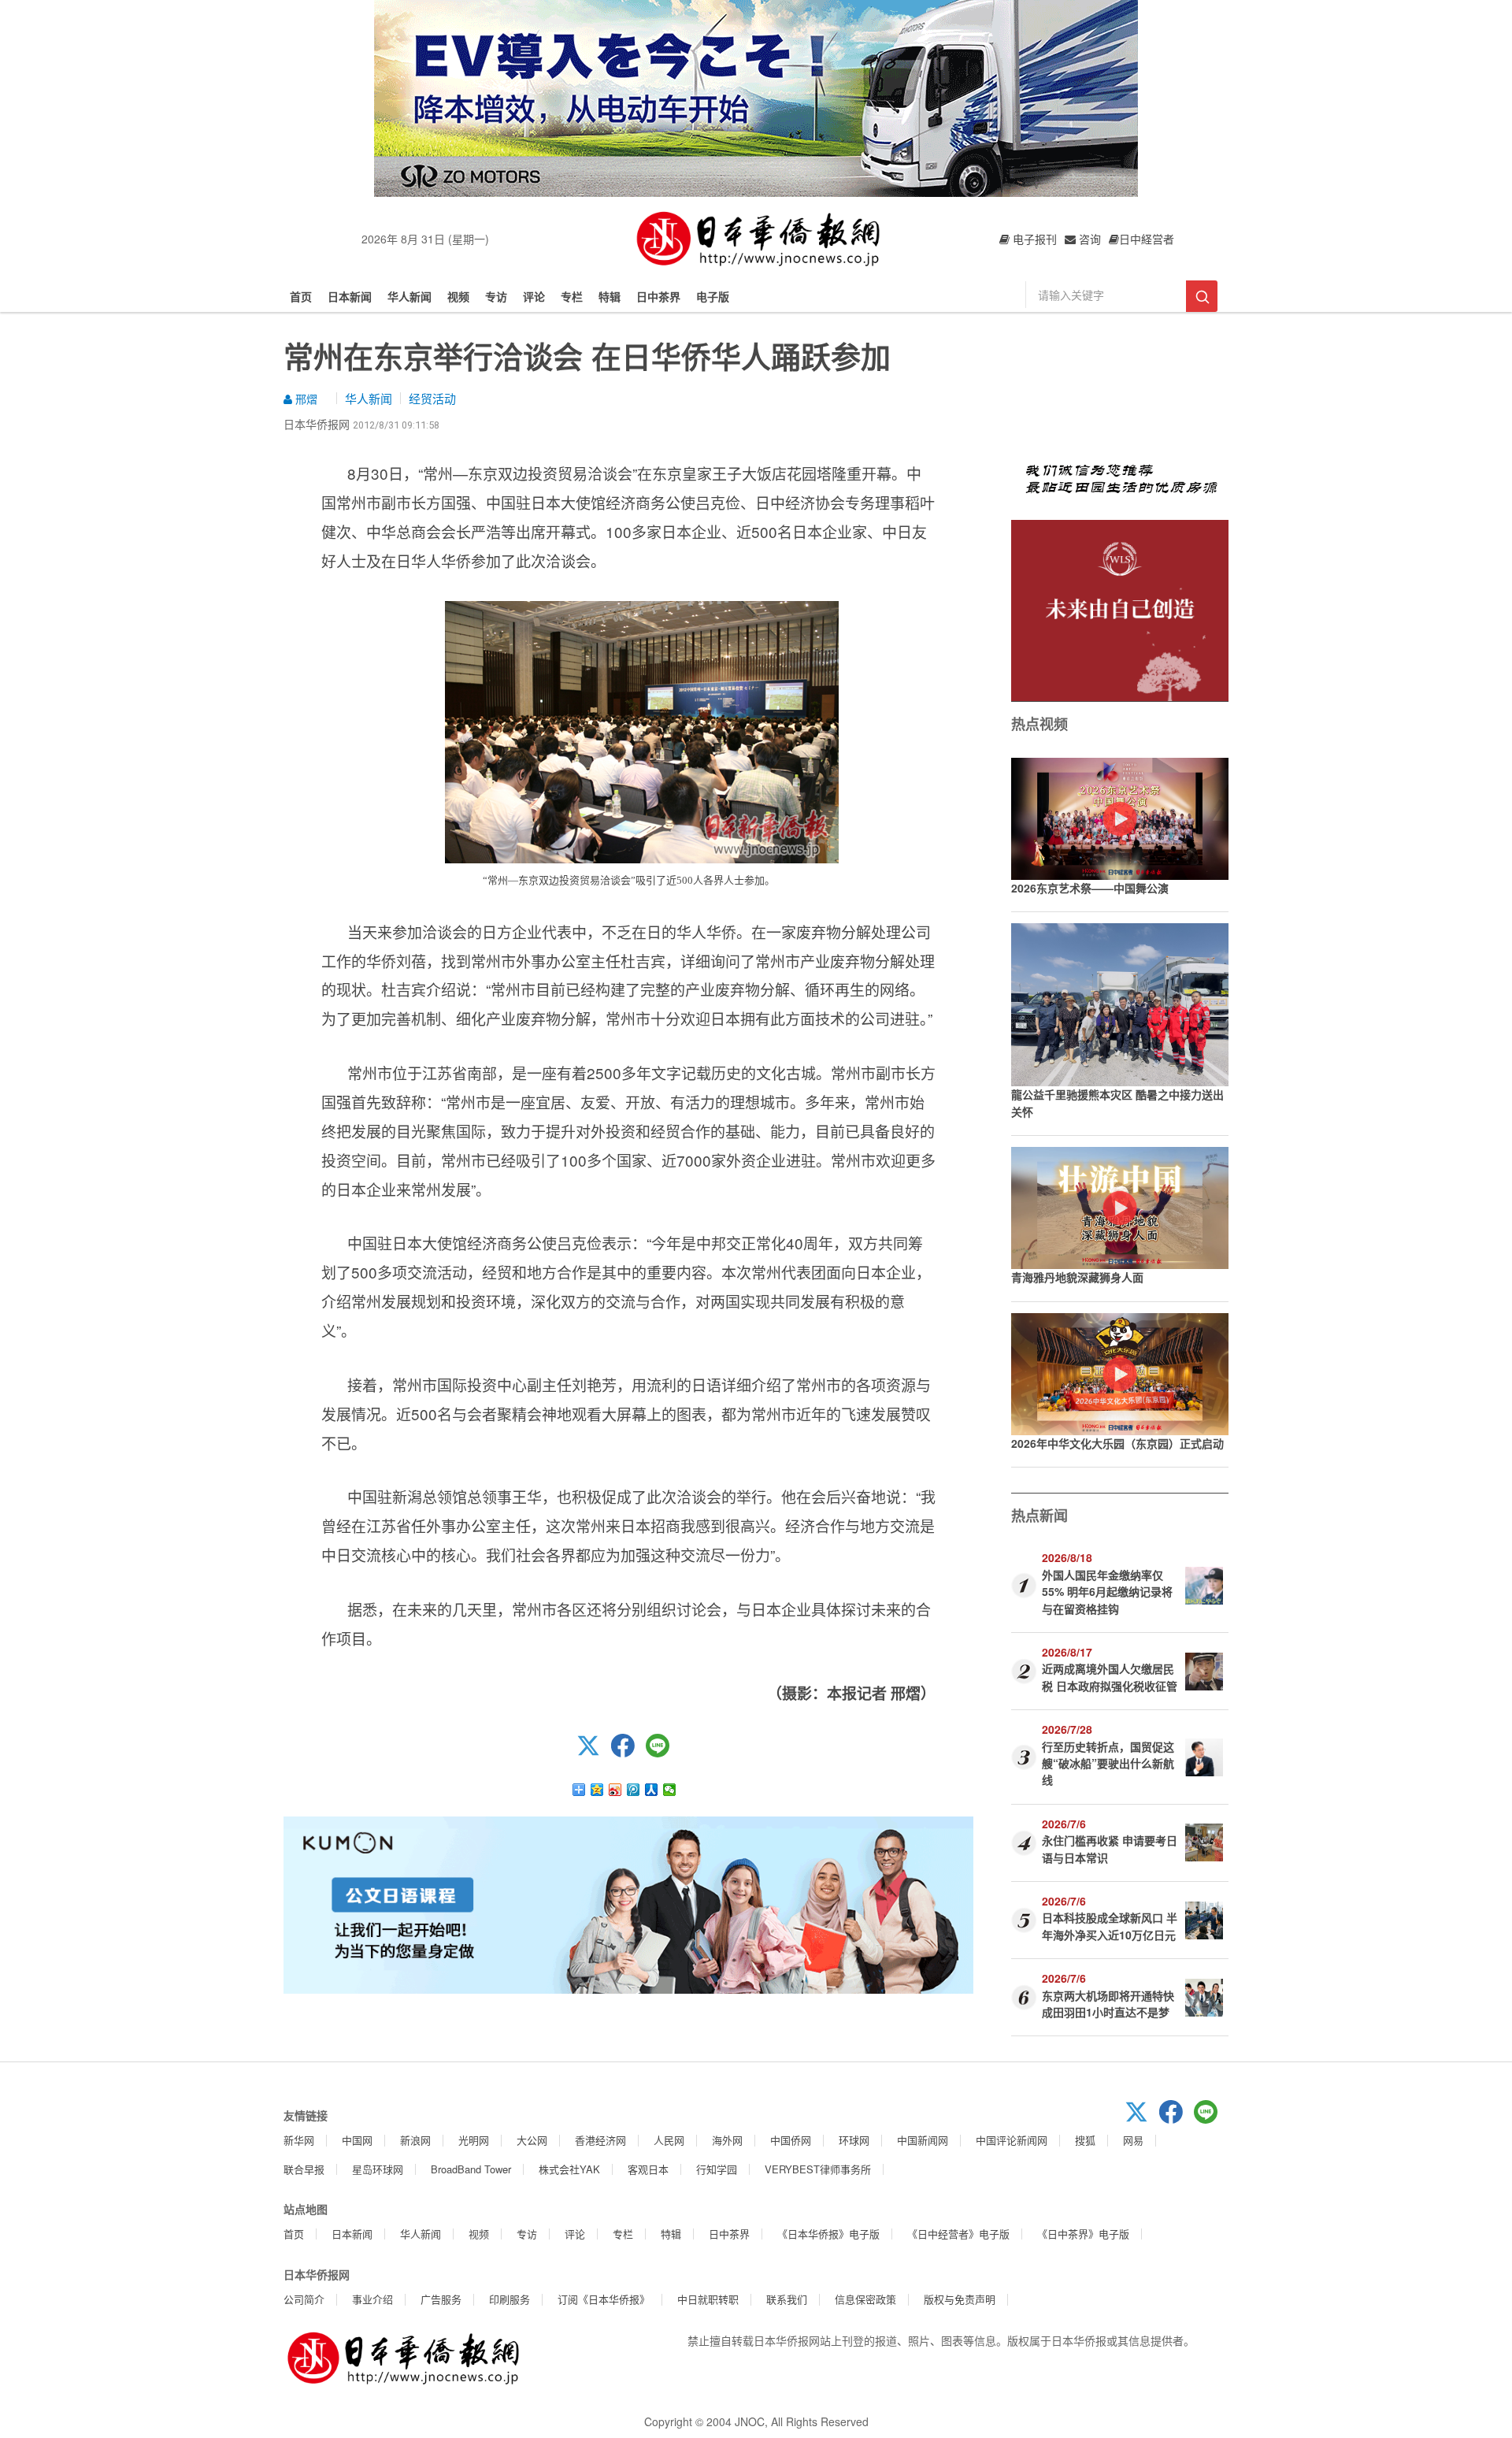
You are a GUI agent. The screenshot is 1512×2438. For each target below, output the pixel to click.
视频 (458, 296)
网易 (1133, 2140)
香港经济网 (600, 2140)
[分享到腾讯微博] (634, 1790)
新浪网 (415, 2140)
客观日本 (648, 2169)
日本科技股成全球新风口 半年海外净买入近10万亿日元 (1110, 1926)
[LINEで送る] (663, 1753)
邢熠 (305, 399)
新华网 (299, 2140)
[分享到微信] (670, 1790)
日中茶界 (658, 296)
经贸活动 (432, 398)
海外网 (727, 2140)
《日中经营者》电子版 (958, 2234)
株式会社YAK (569, 2169)
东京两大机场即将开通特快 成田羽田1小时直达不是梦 (1108, 2004)
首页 (301, 296)
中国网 (357, 2140)
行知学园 (717, 2169)
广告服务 (441, 2299)
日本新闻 (350, 296)
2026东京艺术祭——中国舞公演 (1090, 888)
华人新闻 (409, 296)
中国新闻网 (923, 2140)
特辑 (610, 296)
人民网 (669, 2140)
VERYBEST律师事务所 (818, 2169)
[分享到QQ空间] (597, 1790)
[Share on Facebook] (628, 1753)
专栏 (572, 296)
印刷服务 (510, 2299)
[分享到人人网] (652, 1790)
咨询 (1088, 239)
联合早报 (304, 2169)
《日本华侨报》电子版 (828, 2234)
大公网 (532, 2140)
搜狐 (1085, 2140)
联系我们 (787, 2299)
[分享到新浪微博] (615, 1790)
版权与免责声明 (960, 2299)
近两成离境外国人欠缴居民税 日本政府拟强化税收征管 (1110, 1677)
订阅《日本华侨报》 (604, 2299)
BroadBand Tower (471, 2169)
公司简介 (304, 2299)
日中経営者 (1147, 239)
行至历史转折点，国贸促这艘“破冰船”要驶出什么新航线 (1108, 1763)
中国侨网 (791, 2140)
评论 (534, 296)
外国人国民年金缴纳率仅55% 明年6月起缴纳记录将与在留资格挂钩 (1107, 1592)
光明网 (474, 2140)
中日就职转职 (708, 2299)
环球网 (854, 2140)
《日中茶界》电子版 (1083, 2234)
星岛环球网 (378, 2169)
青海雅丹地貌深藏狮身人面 (1077, 1277)
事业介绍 (372, 2299)
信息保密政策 (865, 2299)
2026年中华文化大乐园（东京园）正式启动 (1117, 1443)
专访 (496, 296)
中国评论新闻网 (1012, 2140)
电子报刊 (1033, 239)
